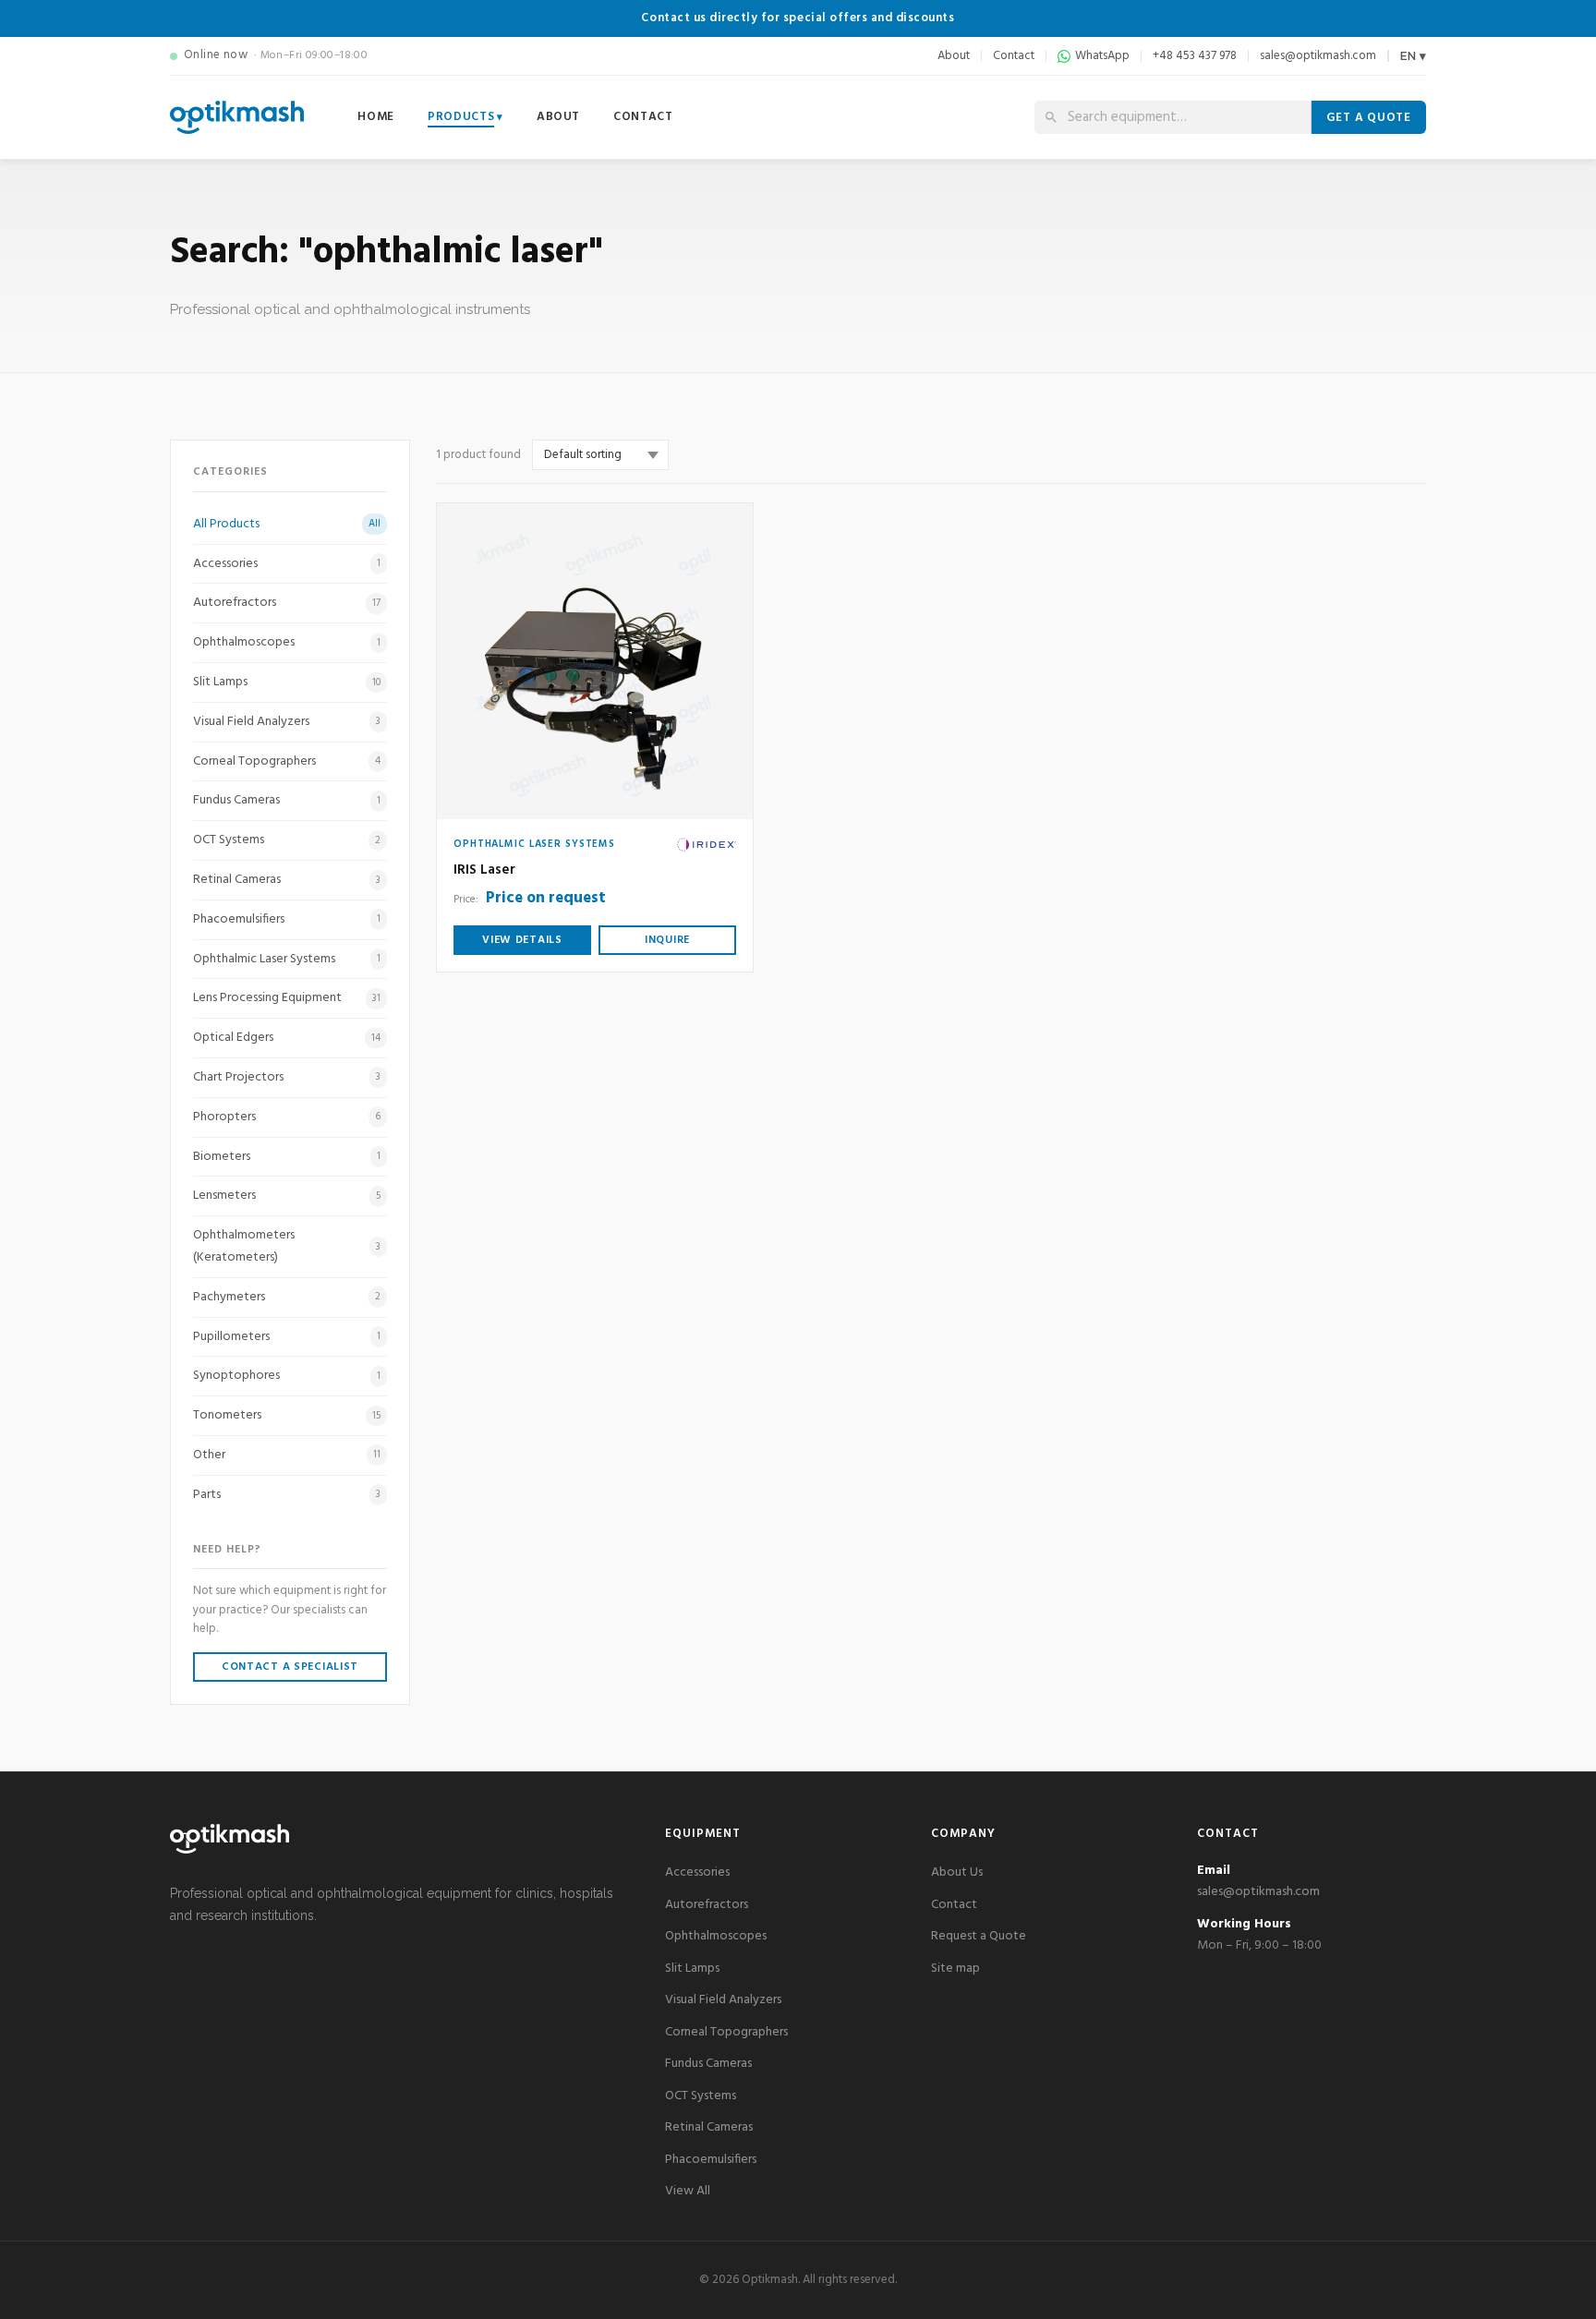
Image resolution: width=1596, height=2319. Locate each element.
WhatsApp (1102, 56)
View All (688, 2191)
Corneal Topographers (287, 761)
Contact (1014, 56)
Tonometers (287, 1415)
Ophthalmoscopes (287, 642)
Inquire (667, 940)
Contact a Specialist (290, 1667)
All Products (287, 524)
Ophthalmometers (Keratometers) (287, 1246)
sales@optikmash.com (1318, 56)
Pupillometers (287, 1337)
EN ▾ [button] (1413, 56)
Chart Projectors (287, 1077)
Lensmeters (287, 1196)
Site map (955, 1969)
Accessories (287, 564)
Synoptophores (287, 1376)
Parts (287, 1495)
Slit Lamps (287, 682)
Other (287, 1455)
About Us (957, 1872)
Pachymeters (287, 1297)
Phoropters (287, 1117)
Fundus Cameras (287, 800)
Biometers (287, 1157)
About (954, 56)
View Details (522, 940)
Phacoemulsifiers (287, 919)
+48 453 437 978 (1195, 56)
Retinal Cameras (287, 880)
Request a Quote (979, 1936)
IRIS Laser (484, 870)
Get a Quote (1369, 118)
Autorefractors (287, 603)
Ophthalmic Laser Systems (287, 959)
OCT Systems (287, 840)
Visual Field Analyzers (287, 722)
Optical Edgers (287, 1038)
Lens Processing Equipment (287, 998)
